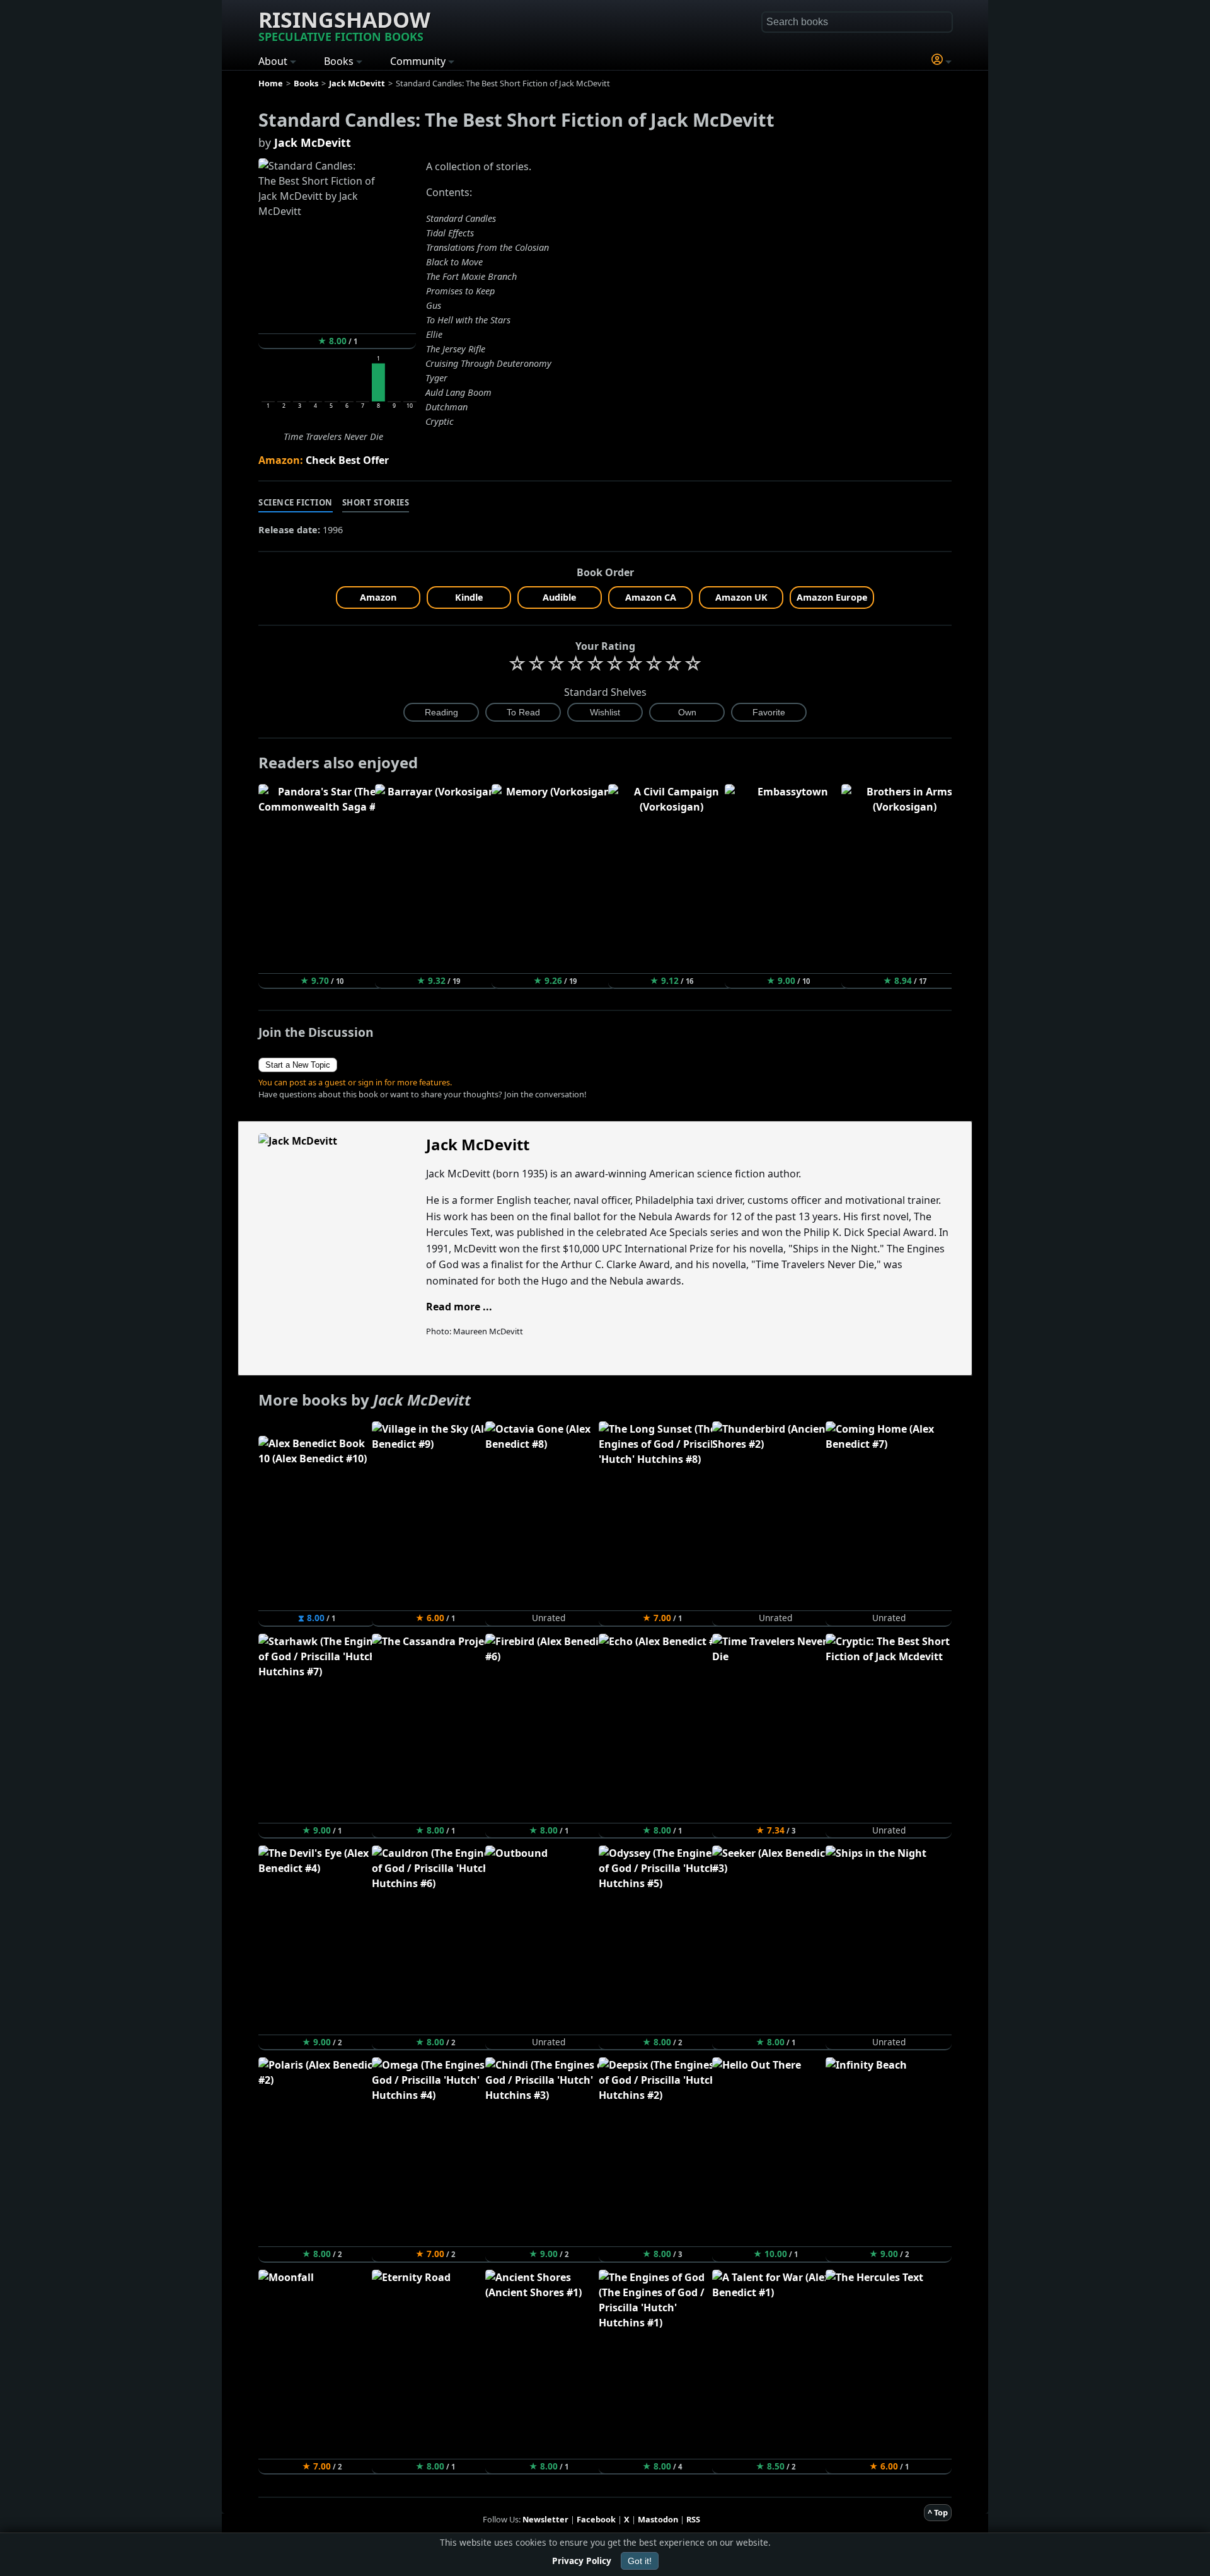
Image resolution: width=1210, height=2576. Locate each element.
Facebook (596, 2519)
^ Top (938, 2512)
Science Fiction (296, 502)
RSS (693, 2519)
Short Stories (376, 502)
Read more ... (459, 1307)
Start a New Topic (298, 1065)
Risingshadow (344, 25)
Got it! (640, 2561)
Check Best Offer (347, 460)
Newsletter (545, 2519)
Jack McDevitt (313, 142)
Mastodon (658, 2519)
